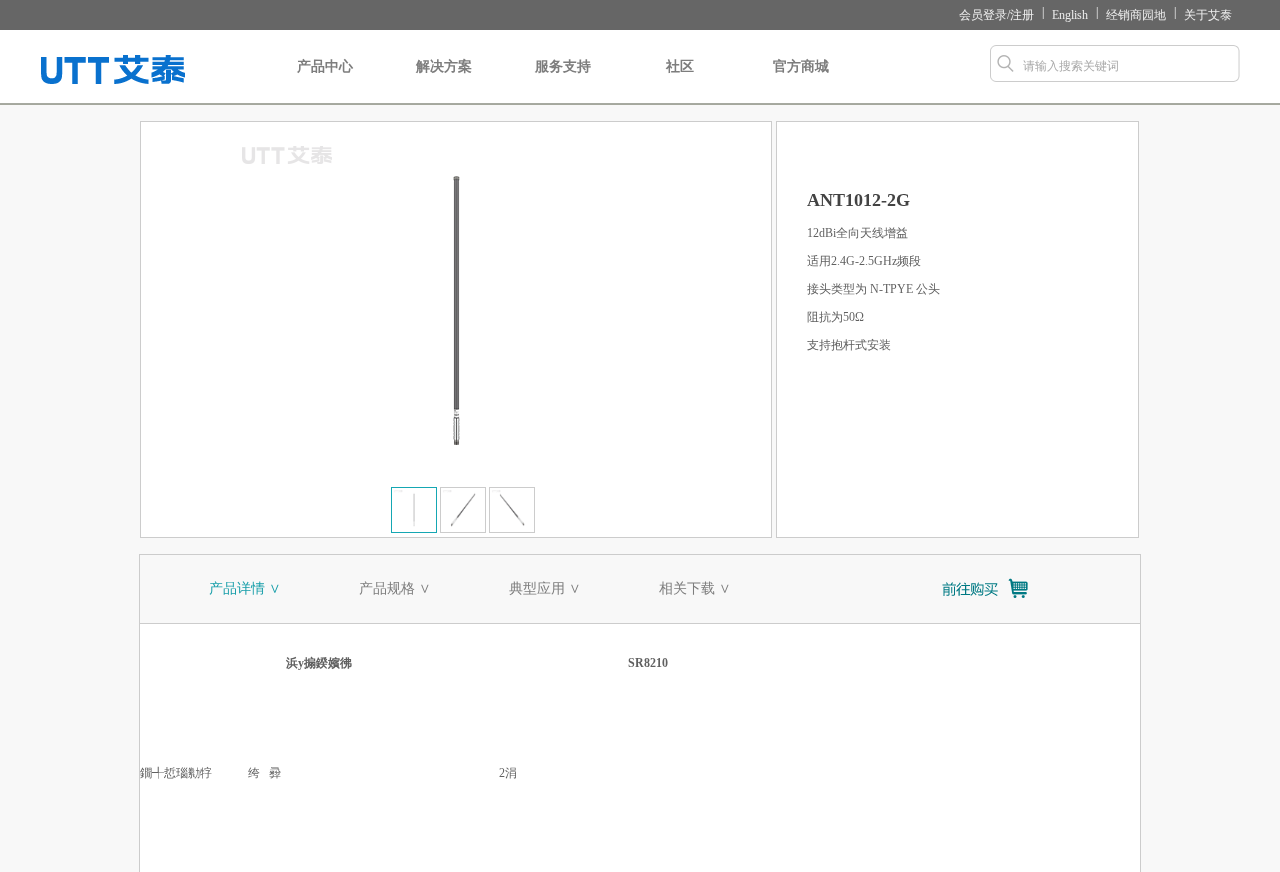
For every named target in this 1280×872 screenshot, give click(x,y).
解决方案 (444, 66)
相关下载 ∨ (695, 588)
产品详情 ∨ (245, 588)
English (1070, 15)
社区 (680, 66)
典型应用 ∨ (545, 588)
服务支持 (563, 66)
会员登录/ (984, 15)
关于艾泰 (1208, 15)
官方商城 (801, 66)
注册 (1022, 15)
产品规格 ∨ (395, 588)
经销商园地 (1136, 15)
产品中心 (325, 66)
